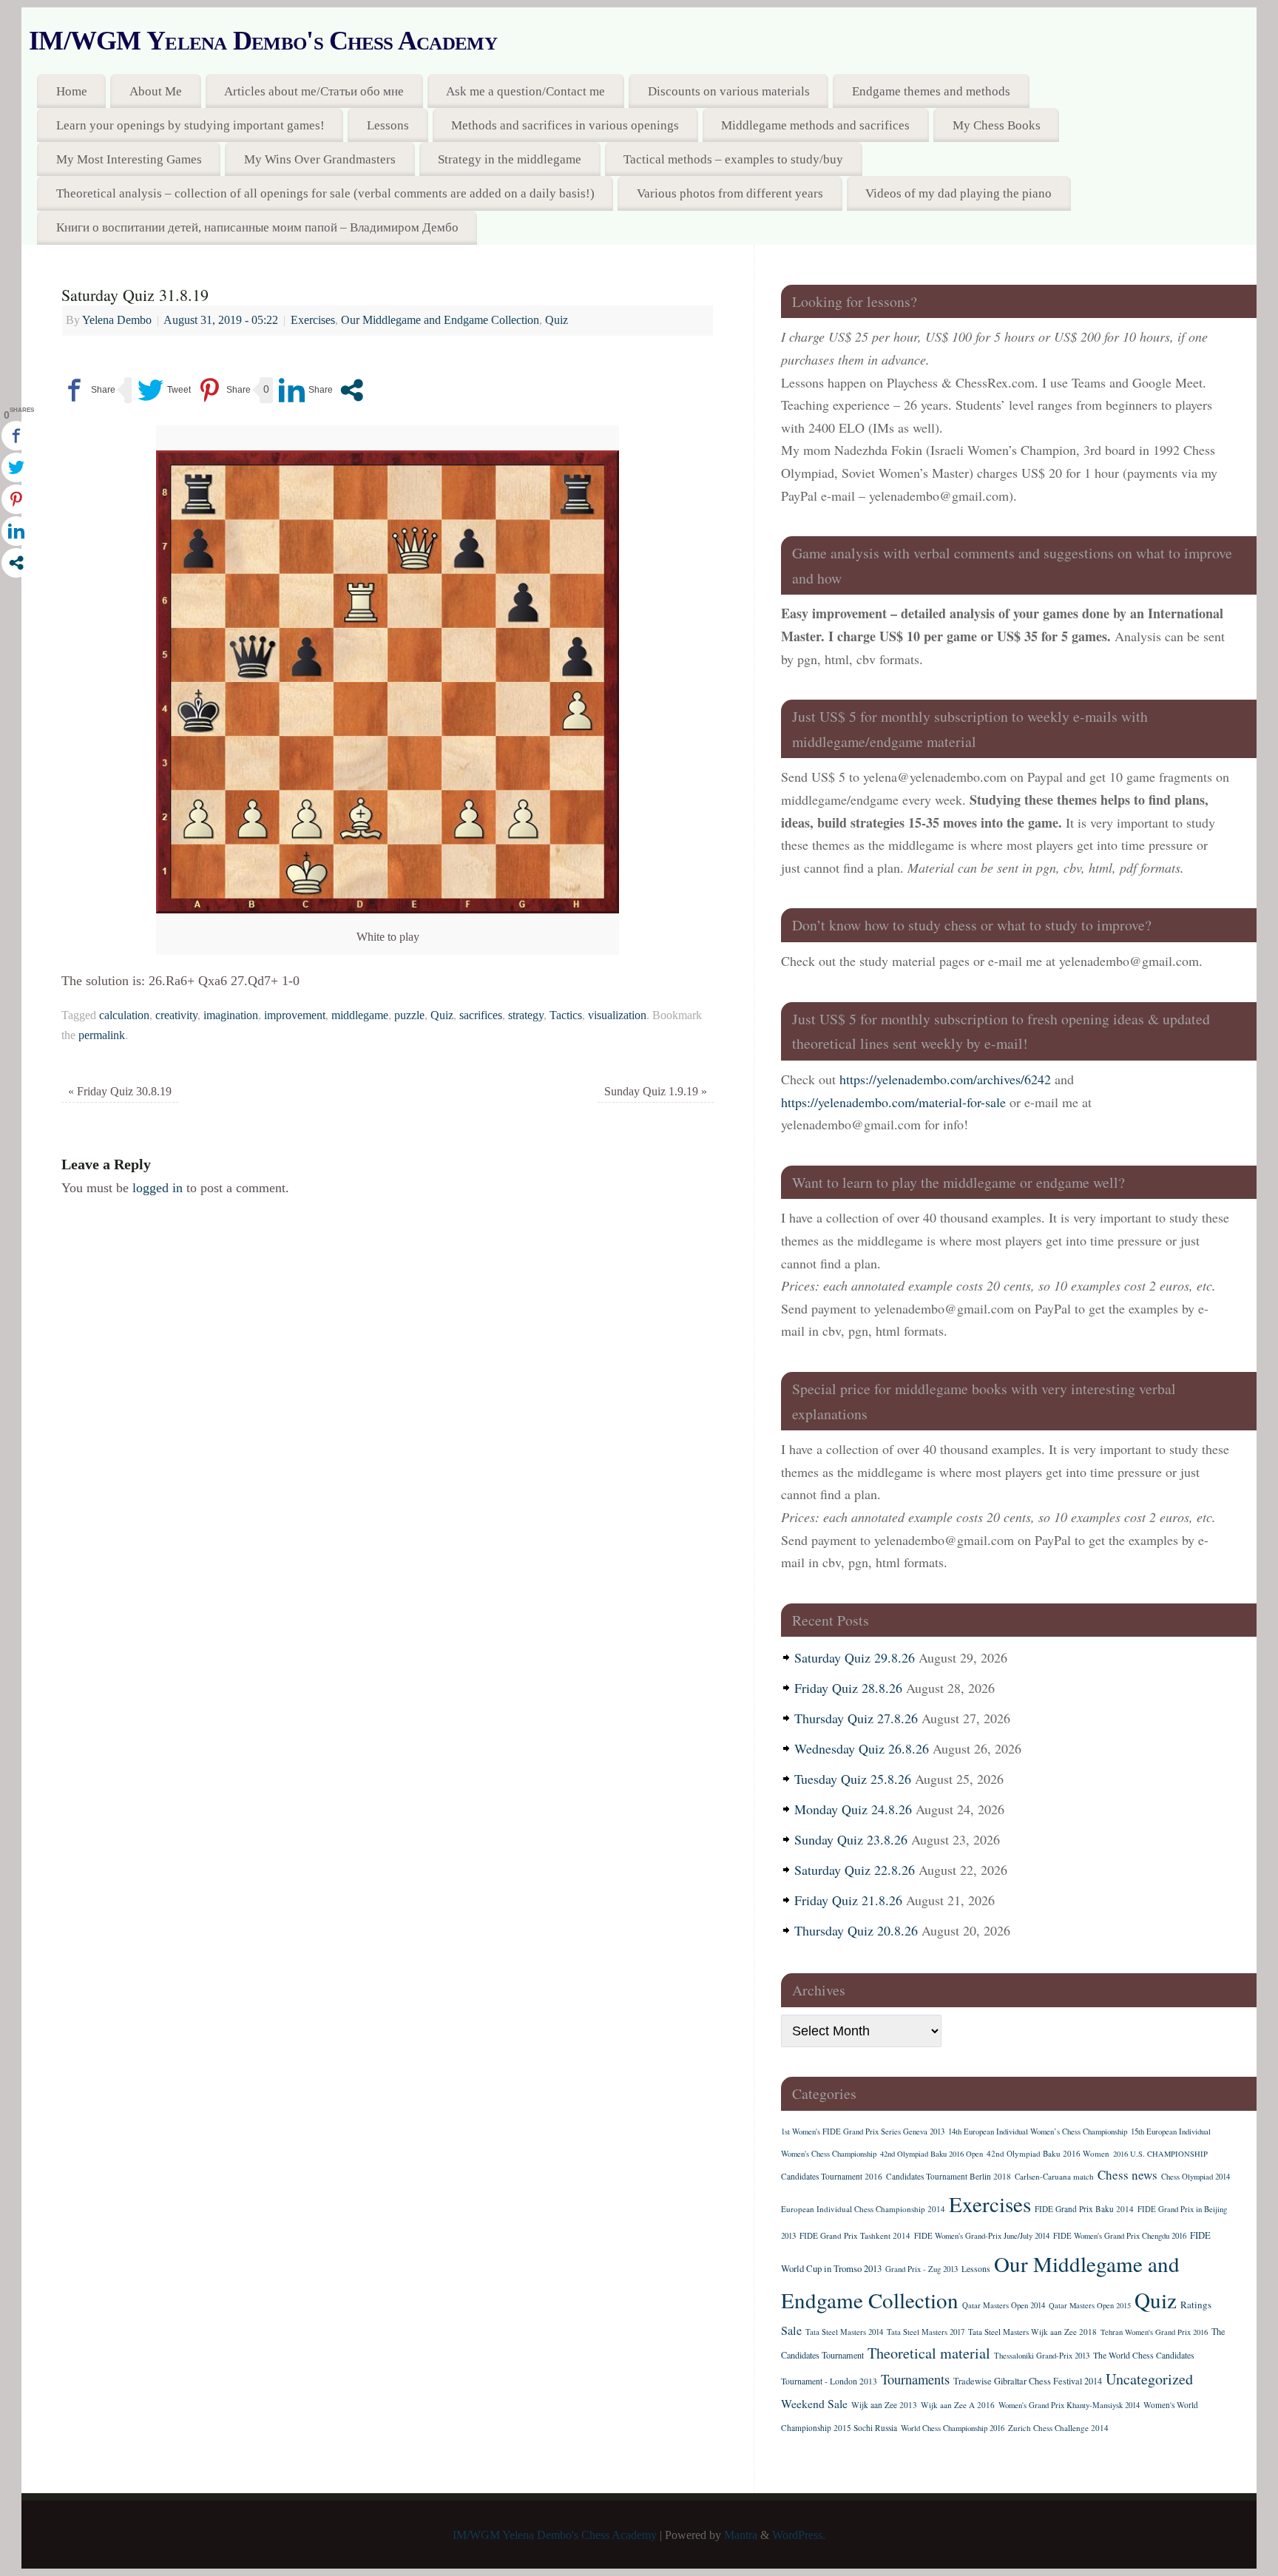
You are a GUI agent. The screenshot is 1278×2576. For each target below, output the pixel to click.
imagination (231, 1015)
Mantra (741, 2535)
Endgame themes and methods (931, 91)
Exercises (313, 320)
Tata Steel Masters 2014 (844, 2332)
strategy (526, 1015)
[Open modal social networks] (352, 390)
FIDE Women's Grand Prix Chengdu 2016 (1120, 2236)
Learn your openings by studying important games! (190, 125)
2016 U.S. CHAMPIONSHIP (1160, 2154)
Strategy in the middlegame (510, 159)
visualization (617, 1015)
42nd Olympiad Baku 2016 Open (932, 2154)
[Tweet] (164, 390)
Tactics (566, 1015)
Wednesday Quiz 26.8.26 (862, 1748)
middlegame (360, 1015)
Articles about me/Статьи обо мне (314, 91)
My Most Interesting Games (129, 159)
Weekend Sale (814, 2403)
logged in (158, 1188)
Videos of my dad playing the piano (958, 193)
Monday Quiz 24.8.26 (853, 1809)
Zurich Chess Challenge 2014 (1058, 2428)
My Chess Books (997, 125)
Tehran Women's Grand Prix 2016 (1154, 2332)
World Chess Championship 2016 (953, 2428)
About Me (156, 91)
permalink (102, 1035)
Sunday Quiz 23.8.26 (851, 1839)
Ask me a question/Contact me (525, 91)
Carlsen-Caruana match (1054, 2176)
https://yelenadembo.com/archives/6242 (945, 1079)
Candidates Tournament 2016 (832, 2176)
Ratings (1196, 2305)
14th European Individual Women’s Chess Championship (1038, 2132)
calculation (124, 1015)
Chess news (1127, 2175)
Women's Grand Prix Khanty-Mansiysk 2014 (1069, 2405)
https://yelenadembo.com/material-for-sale (893, 1102)
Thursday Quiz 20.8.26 (856, 1930)
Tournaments (915, 2379)
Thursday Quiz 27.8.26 (856, 1718)
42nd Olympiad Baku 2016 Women (1048, 2153)
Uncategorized (1149, 2379)
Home (72, 91)
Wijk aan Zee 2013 (884, 2405)
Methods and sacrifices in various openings (565, 125)
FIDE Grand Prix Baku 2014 (1084, 2209)
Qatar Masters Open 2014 (1004, 2305)
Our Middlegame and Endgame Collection (440, 320)
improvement (295, 1015)
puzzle (409, 1015)
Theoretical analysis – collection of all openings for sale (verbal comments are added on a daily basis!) (325, 193)
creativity (176, 1015)
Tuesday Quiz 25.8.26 (853, 1779)
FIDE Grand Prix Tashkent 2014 (855, 2235)
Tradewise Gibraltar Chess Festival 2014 (1028, 2381)
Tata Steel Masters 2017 (926, 2332)
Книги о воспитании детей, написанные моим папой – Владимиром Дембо (257, 227)
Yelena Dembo (117, 320)
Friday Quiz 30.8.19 (120, 1092)
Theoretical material (929, 2353)
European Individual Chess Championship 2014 (863, 2209)
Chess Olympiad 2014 (1196, 2177)
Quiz (557, 320)
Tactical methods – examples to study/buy (733, 159)
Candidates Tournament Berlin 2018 (949, 2176)
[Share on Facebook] (88, 390)
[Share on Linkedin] (306, 390)
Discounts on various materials (729, 91)
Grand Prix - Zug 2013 (922, 2269)
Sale (791, 2330)
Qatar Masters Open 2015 (1090, 2305)
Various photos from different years (730, 193)
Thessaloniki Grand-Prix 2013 (1042, 2356)
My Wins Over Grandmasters (320, 159)
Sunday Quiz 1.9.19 (656, 1092)
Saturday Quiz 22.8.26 (855, 1870)
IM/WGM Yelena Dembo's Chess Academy (263, 41)
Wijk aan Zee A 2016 (958, 2405)
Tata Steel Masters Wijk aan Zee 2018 (1032, 2332)
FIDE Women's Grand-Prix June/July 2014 (982, 2236)
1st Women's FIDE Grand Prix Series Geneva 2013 (863, 2132)
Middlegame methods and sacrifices (815, 125)
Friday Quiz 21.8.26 (848, 1900)
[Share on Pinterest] (224, 390)
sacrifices (481, 1015)
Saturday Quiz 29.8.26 (855, 1657)
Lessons (388, 125)
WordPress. (799, 2535)
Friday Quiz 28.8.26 (848, 1688)
